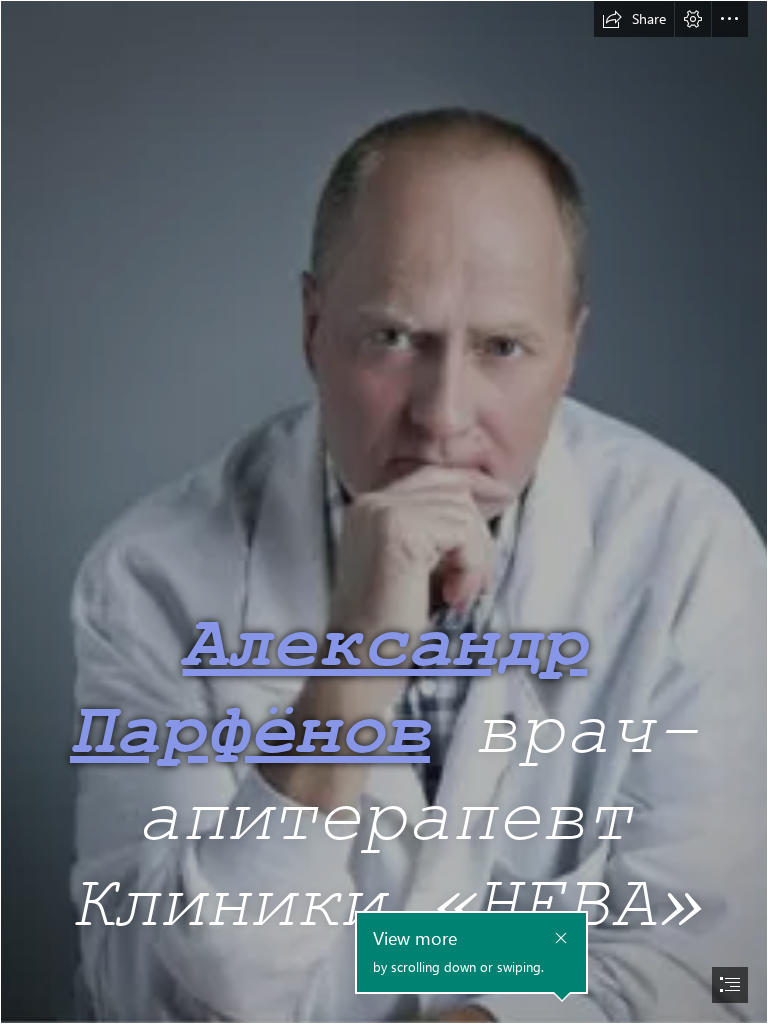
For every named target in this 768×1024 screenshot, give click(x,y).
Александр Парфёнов (329, 688)
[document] (384, 512)
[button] (634, 19)
